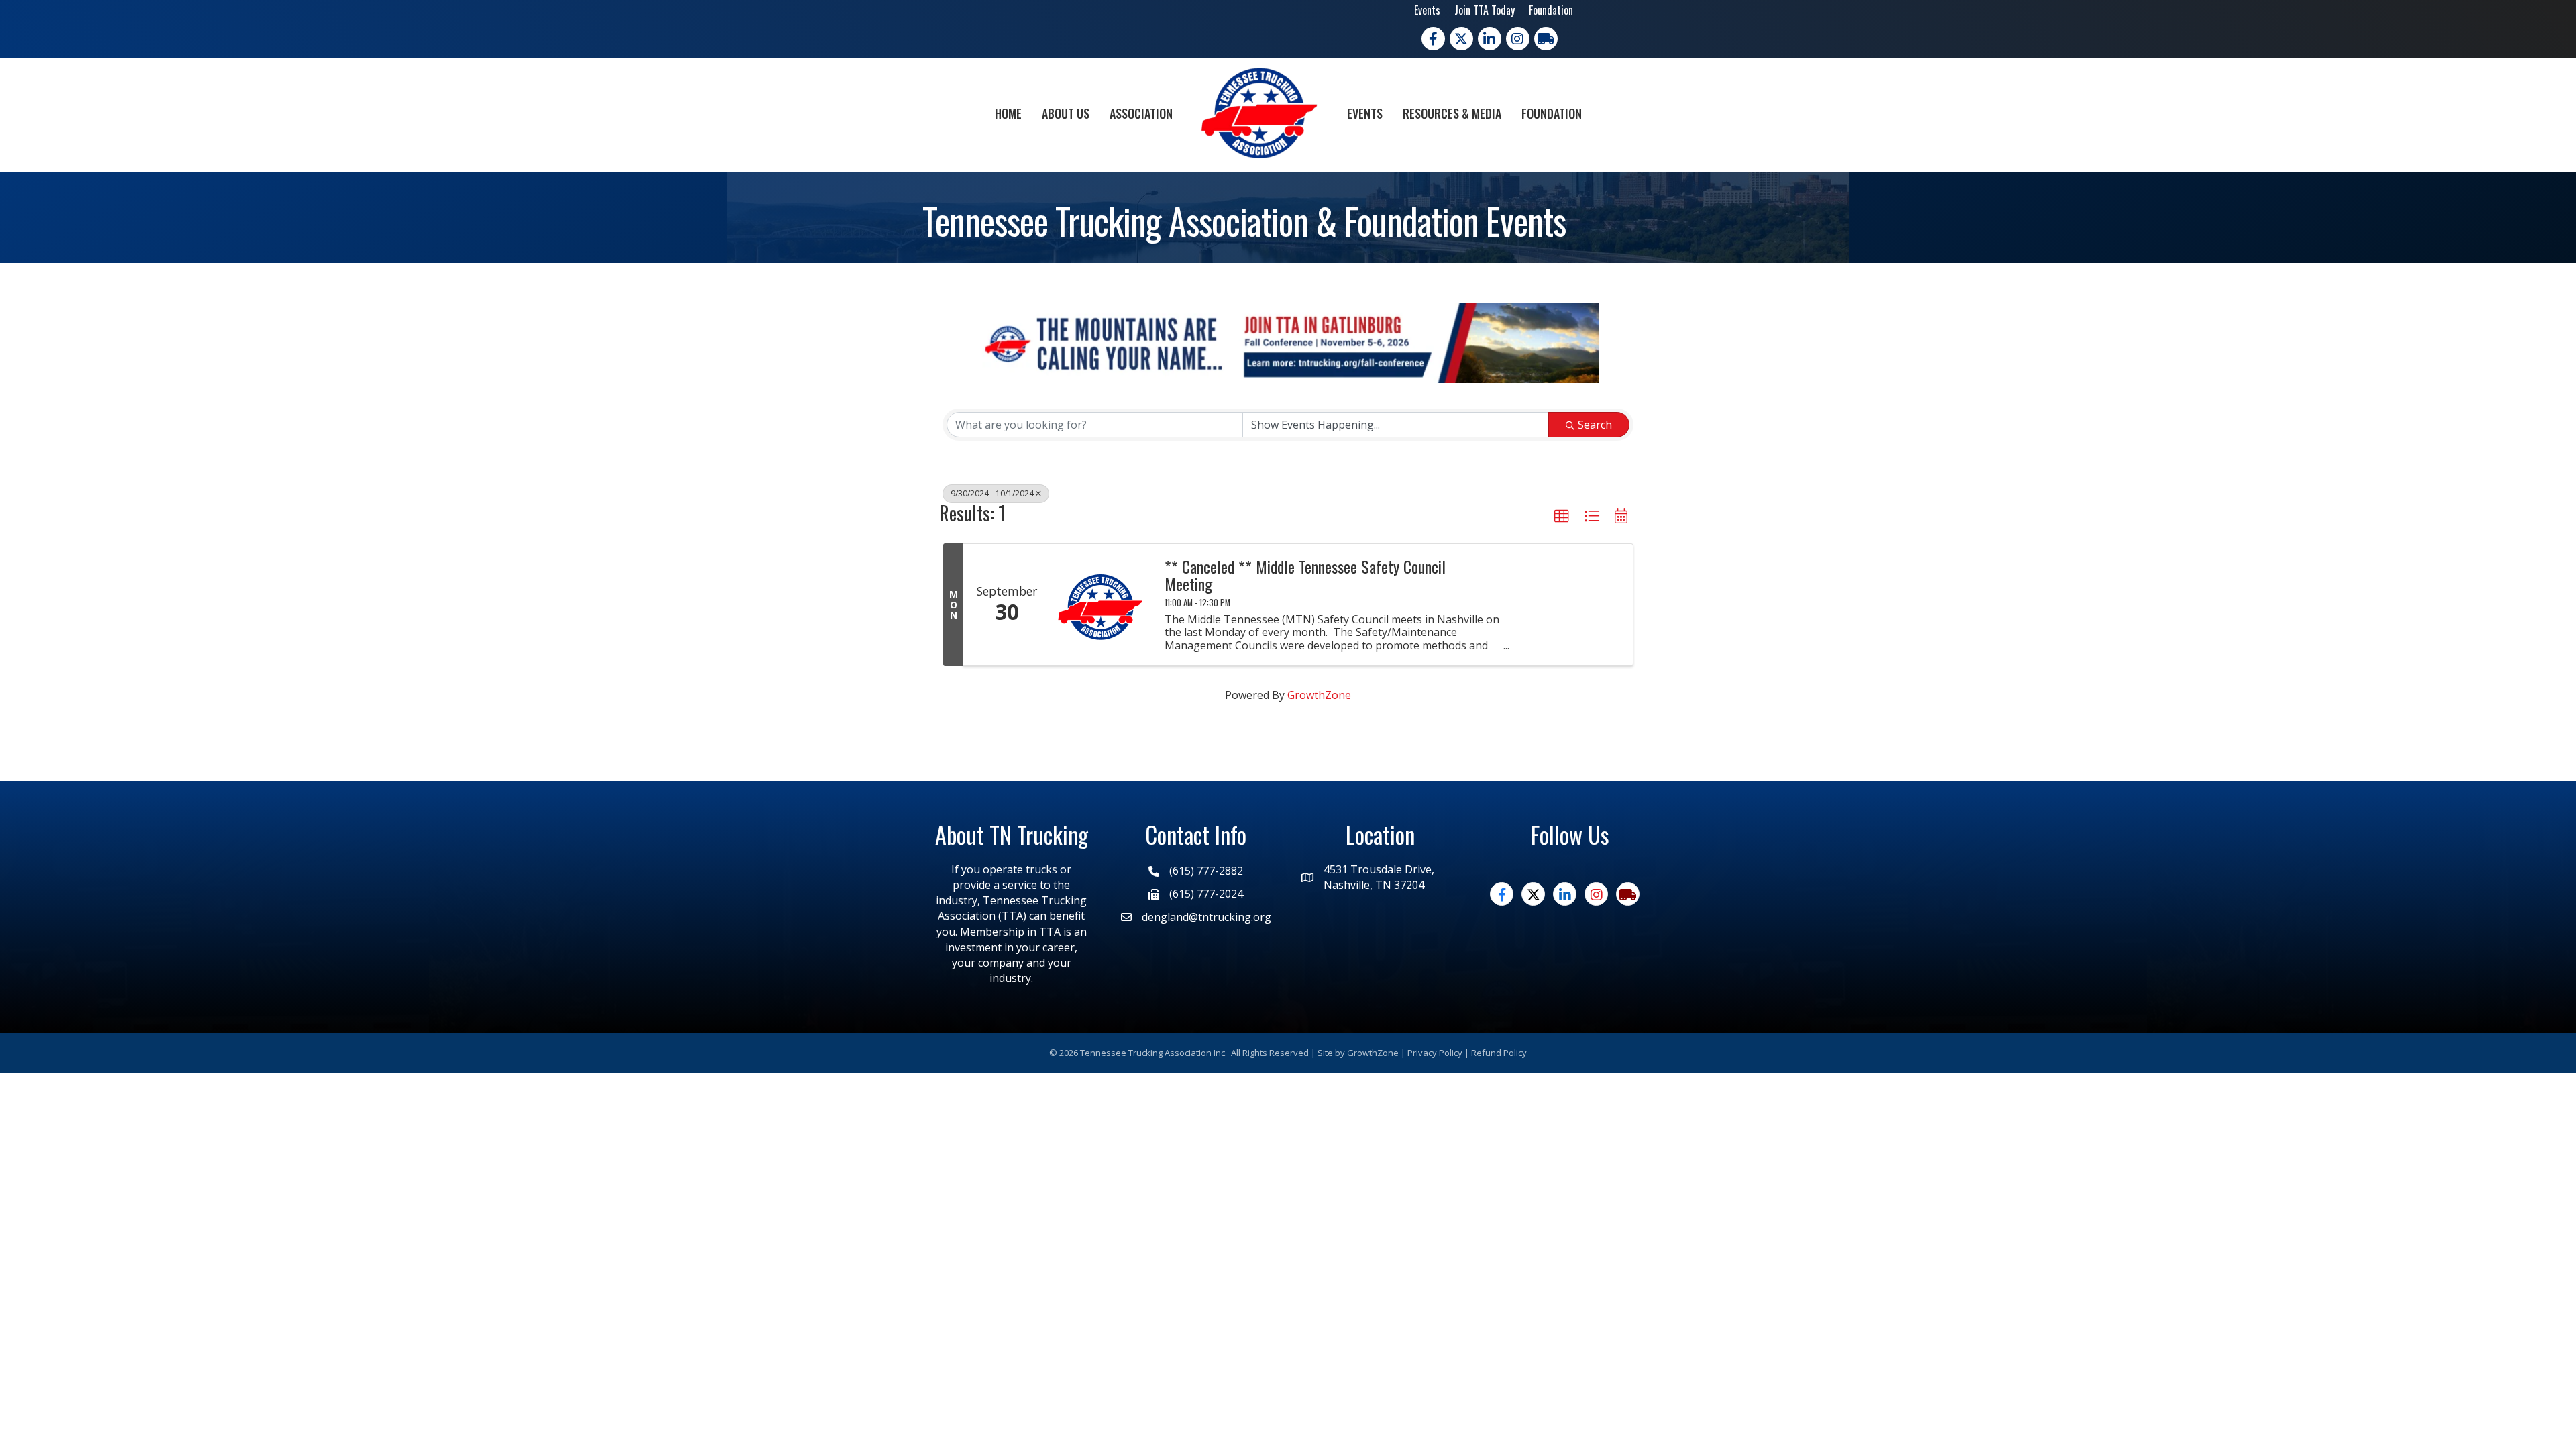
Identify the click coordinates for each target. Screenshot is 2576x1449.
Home (1008, 113)
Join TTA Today (1485, 10)
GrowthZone (1319, 695)
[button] (1562, 517)
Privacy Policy (1435, 1053)
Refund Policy (1499, 1053)
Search (1595, 425)
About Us (1066, 113)
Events (1427, 10)
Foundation (1551, 10)
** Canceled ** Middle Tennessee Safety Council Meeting (1305, 575)
